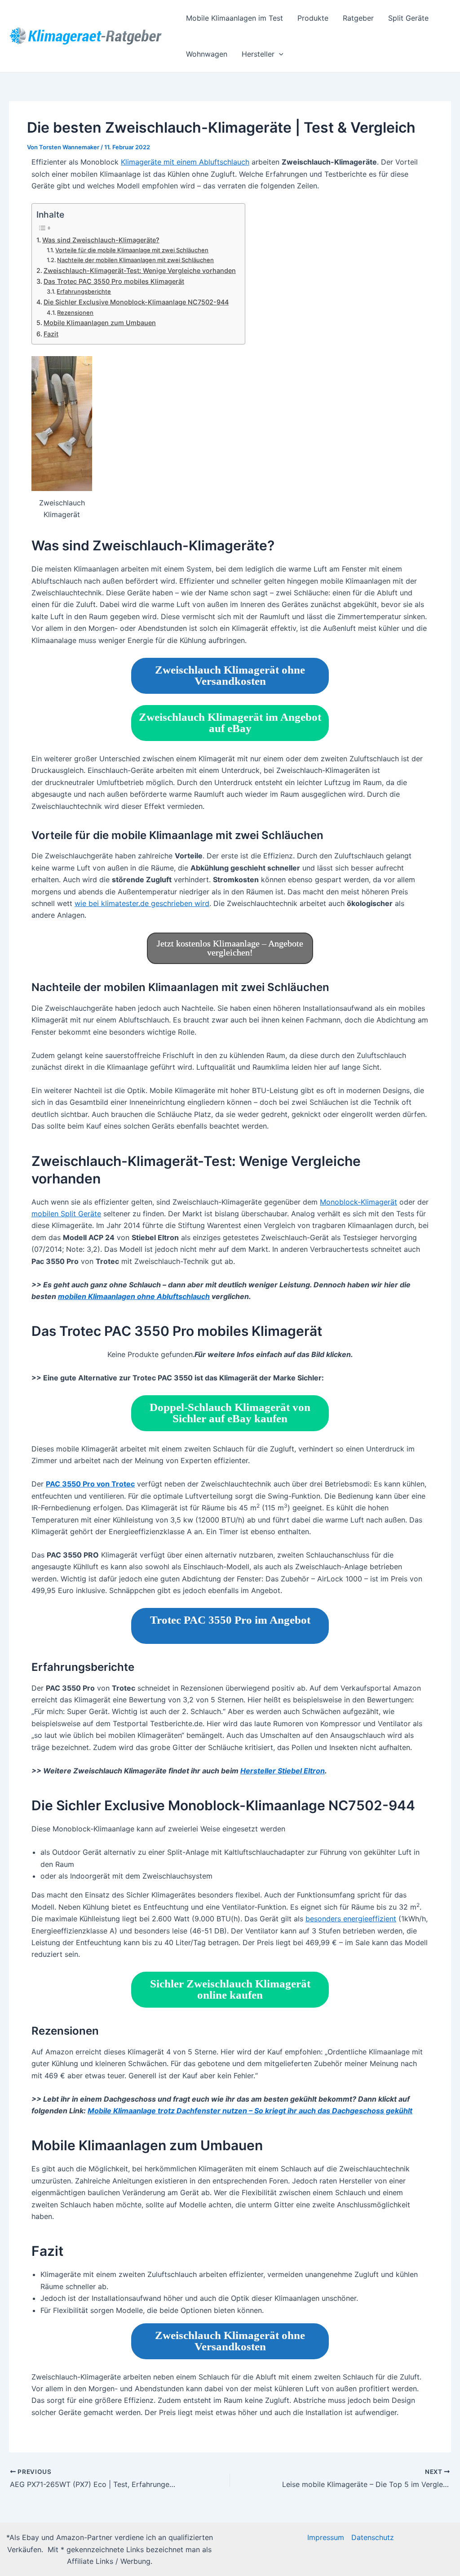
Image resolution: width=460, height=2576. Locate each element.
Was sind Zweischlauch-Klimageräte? (101, 240)
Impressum (326, 2537)
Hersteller (258, 54)
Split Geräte (408, 18)
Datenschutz (373, 2537)
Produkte (313, 18)
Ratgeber (358, 18)
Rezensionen (75, 313)
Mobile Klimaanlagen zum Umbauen (100, 323)
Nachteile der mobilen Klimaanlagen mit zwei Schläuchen (135, 260)
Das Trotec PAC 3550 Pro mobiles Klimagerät (114, 281)
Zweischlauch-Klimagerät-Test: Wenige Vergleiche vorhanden (140, 270)
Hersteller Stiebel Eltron (283, 1771)
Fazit (51, 334)
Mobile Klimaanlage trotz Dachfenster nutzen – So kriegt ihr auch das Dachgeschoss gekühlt (250, 2111)
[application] (279, 54)
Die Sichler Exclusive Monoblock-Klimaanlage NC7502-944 (136, 302)
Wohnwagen (207, 54)
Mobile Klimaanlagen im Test (234, 18)
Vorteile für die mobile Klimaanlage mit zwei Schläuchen (132, 250)
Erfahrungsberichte (84, 291)
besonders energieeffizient (351, 1919)
